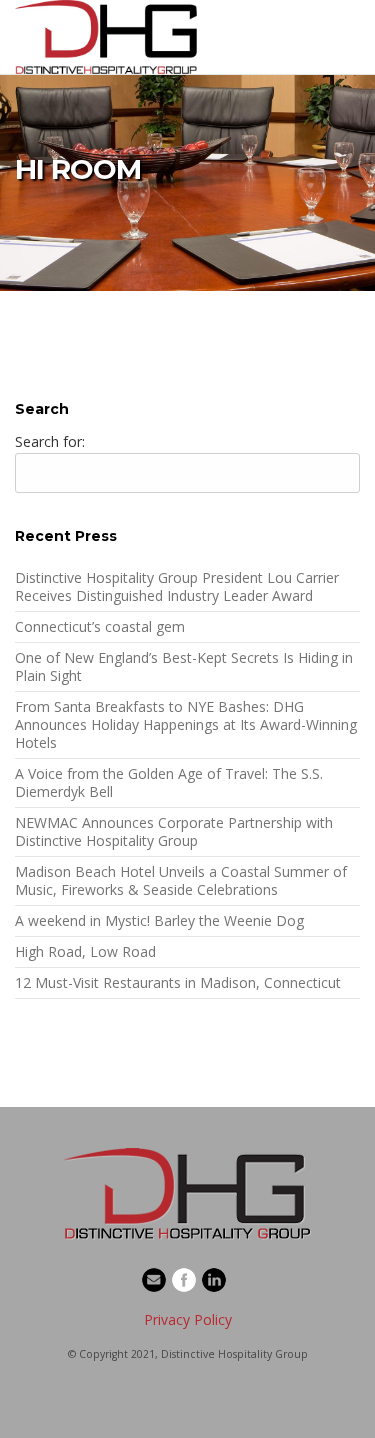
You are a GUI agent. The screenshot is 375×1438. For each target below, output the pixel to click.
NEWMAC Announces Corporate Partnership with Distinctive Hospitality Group (174, 831)
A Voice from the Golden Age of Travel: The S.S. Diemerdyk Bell (169, 782)
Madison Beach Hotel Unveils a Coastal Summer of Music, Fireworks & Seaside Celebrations (181, 880)
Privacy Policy (188, 1319)
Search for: (50, 441)
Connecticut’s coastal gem (100, 626)
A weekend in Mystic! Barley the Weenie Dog (159, 920)
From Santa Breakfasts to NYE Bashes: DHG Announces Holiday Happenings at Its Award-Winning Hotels (186, 724)
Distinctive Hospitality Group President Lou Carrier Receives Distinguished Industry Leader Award (177, 586)
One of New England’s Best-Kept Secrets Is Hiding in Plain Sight (184, 666)
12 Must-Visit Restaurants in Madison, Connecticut (178, 982)
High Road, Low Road (85, 951)
